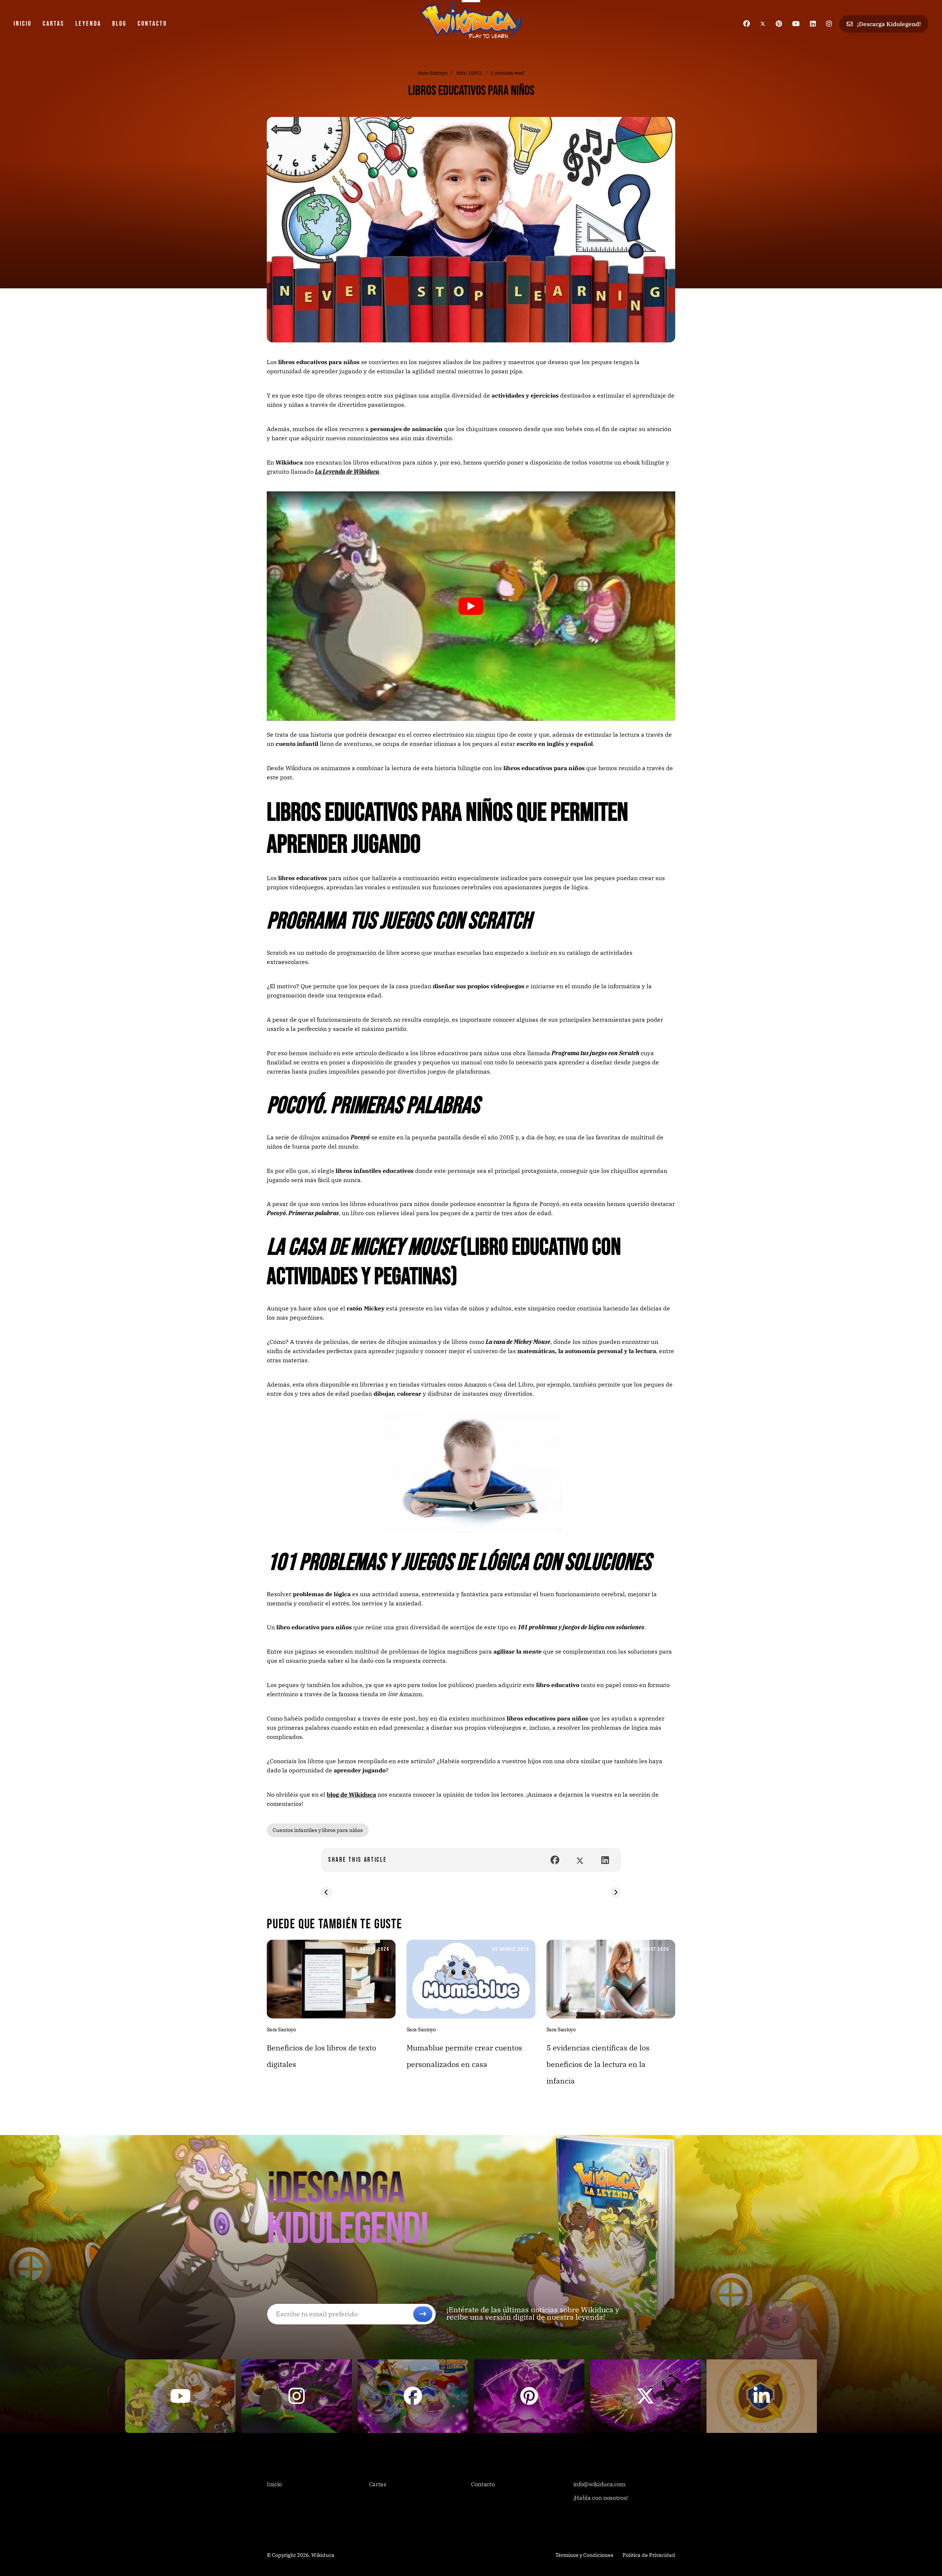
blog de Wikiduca (351, 1794)
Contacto (152, 24)
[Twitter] (763, 24)
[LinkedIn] (605, 1860)
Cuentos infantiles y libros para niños (318, 1830)
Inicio (23, 24)
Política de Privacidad (649, 2555)
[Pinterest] (779, 24)
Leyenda (88, 24)
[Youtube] (796, 24)
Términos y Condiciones (584, 2555)
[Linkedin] (813, 24)
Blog (119, 24)
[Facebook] (747, 24)
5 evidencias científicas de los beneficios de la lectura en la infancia (598, 2064)
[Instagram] (829, 24)
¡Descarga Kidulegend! (888, 24)
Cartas (54, 24)
